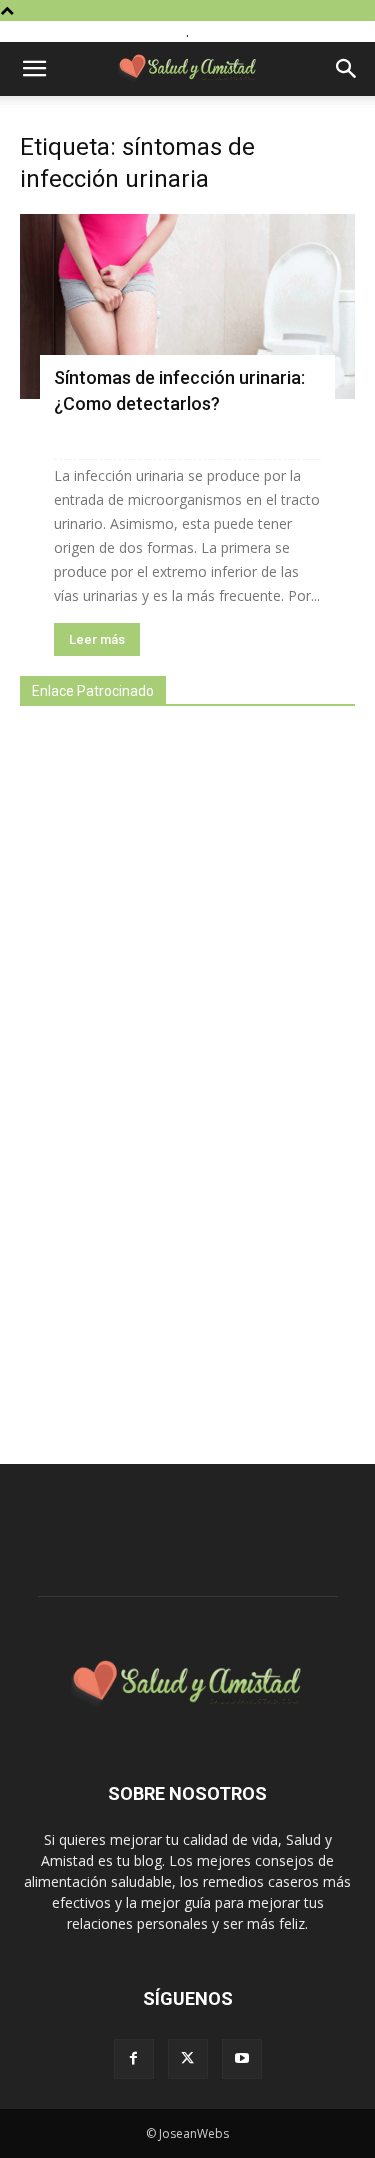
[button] (34, 69)
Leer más (97, 639)
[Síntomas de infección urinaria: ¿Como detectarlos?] (187, 306)
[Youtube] (242, 2059)
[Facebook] (134, 2059)
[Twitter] (188, 2059)
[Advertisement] (170, 1074)
